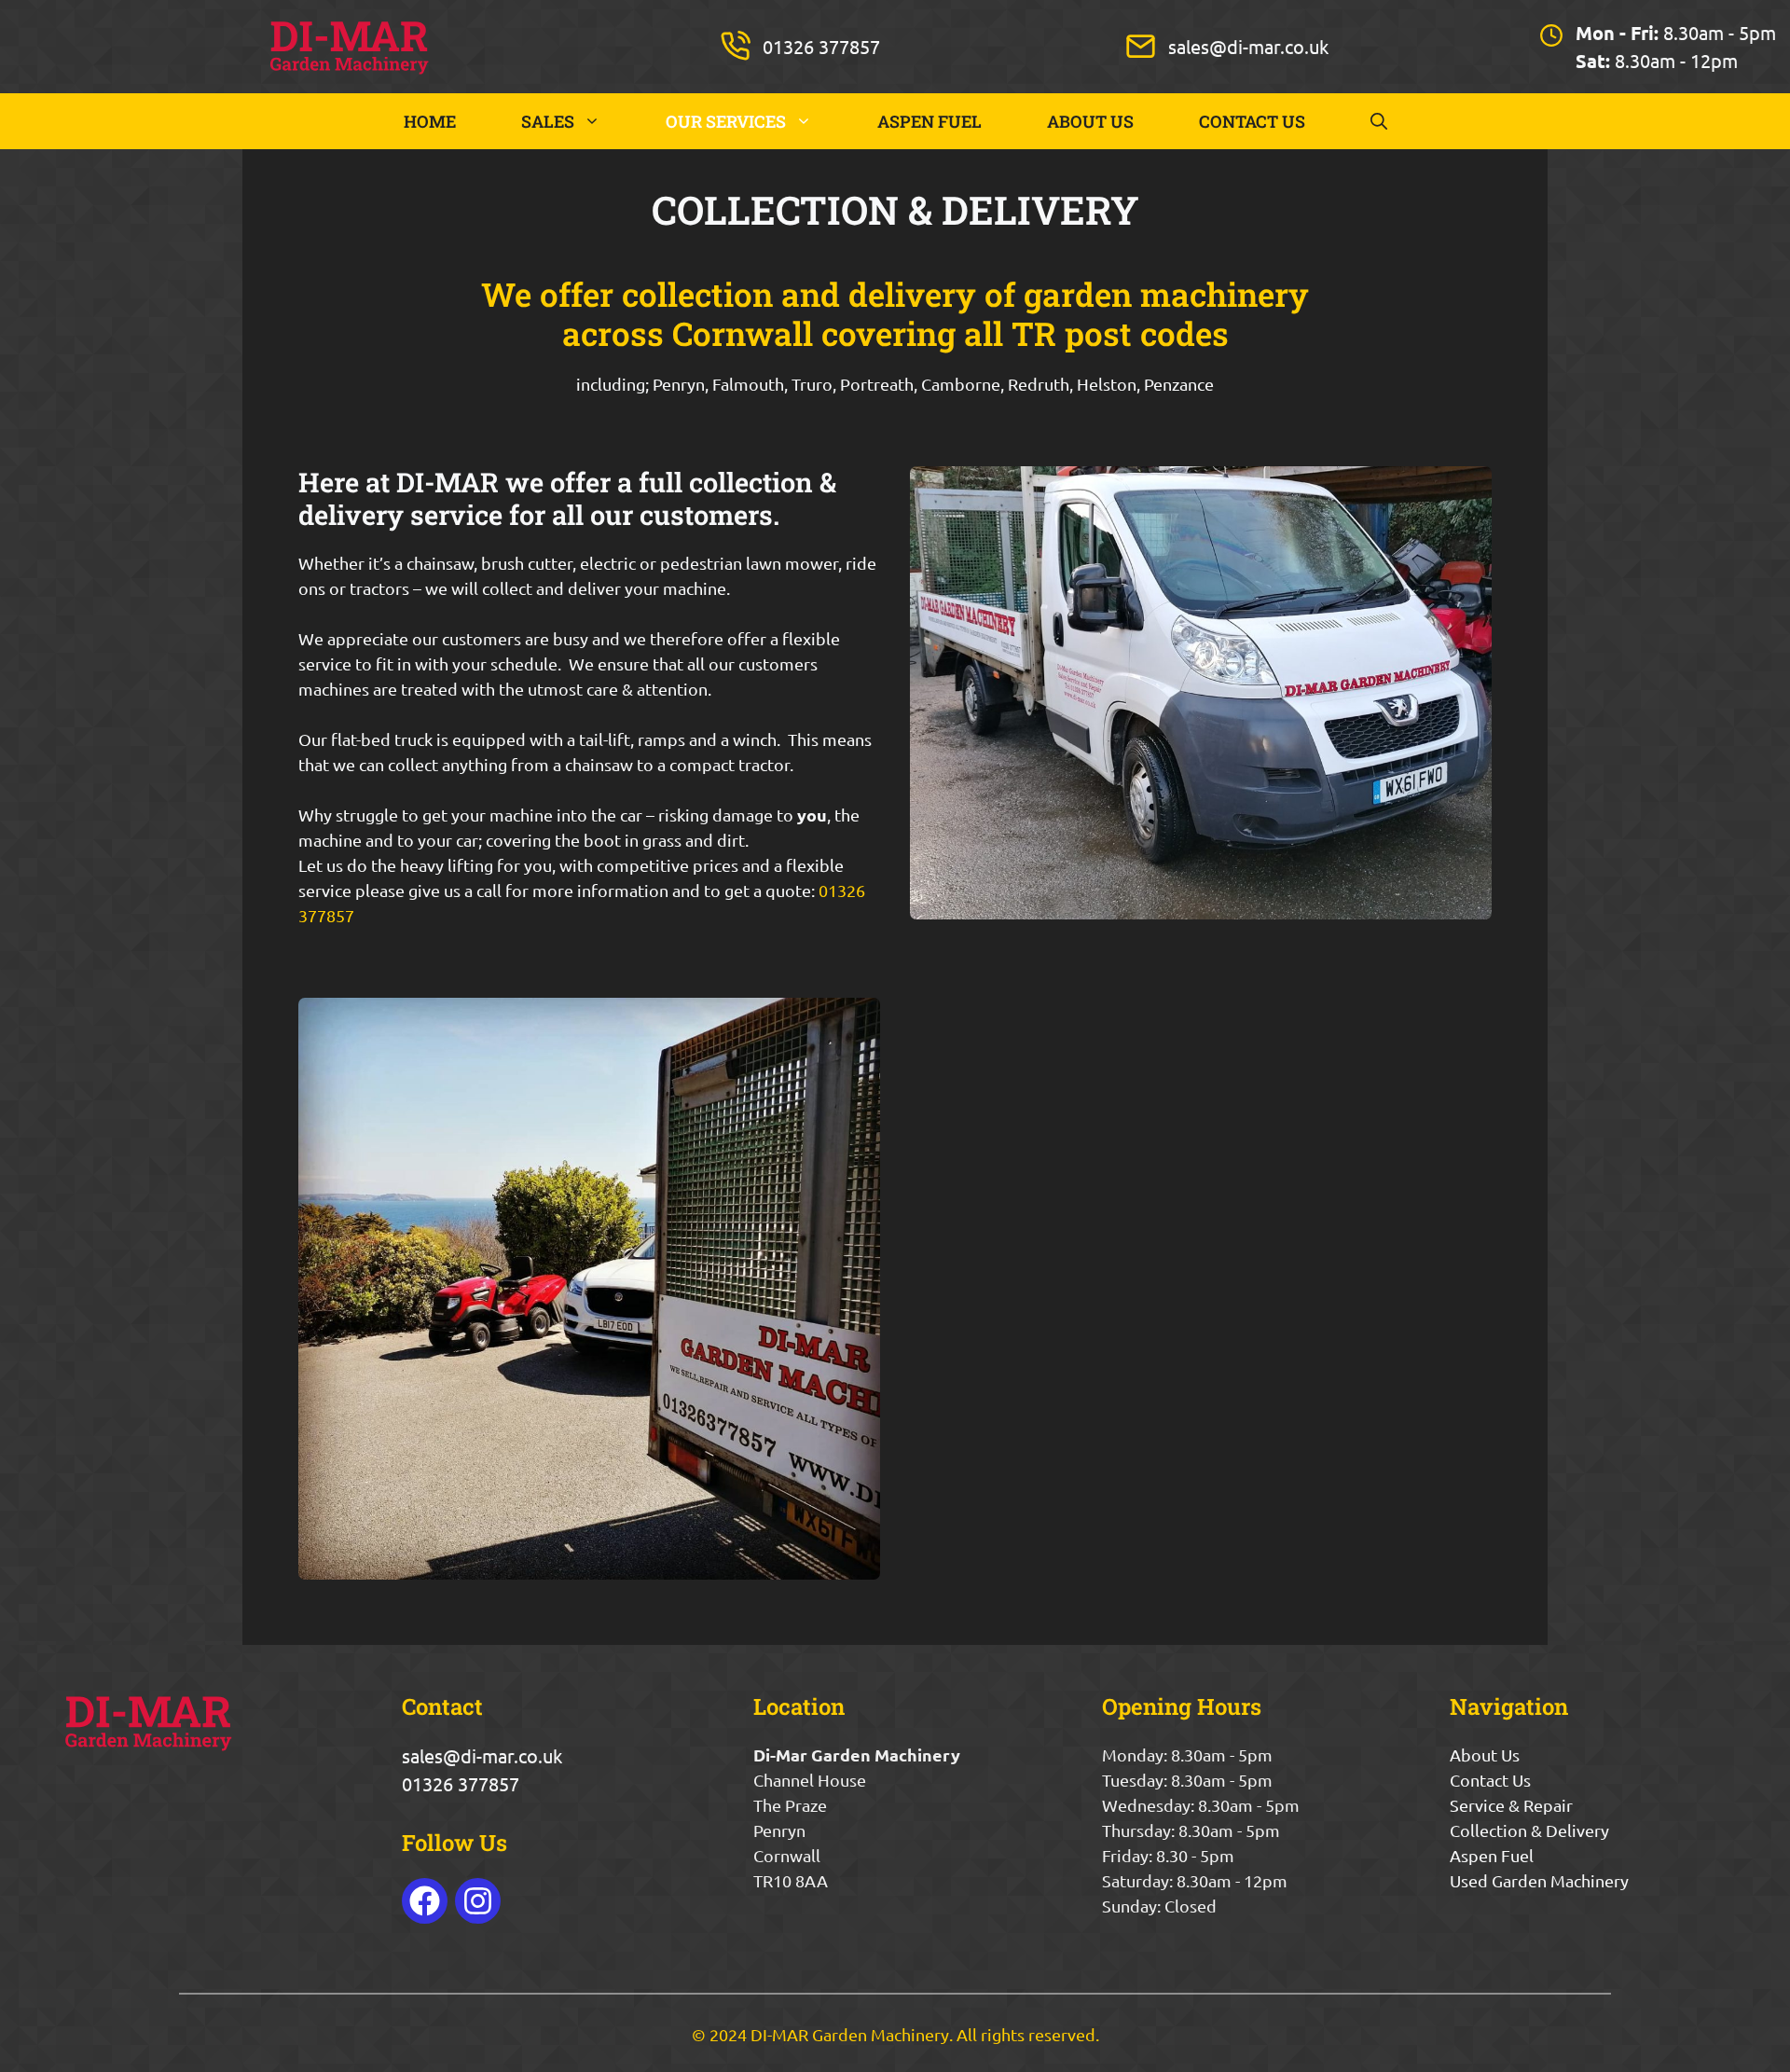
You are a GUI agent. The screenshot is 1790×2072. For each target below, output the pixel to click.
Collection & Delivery (1529, 1830)
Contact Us (1490, 1780)
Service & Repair (1511, 1805)
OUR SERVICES (726, 121)
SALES (548, 121)
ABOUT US (1090, 121)
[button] (1379, 121)
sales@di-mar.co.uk (1248, 46)
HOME (430, 121)
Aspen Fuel (1492, 1855)
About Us (1485, 1754)
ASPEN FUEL (929, 121)
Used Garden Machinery (1539, 1880)
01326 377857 (821, 46)
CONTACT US (1252, 121)
